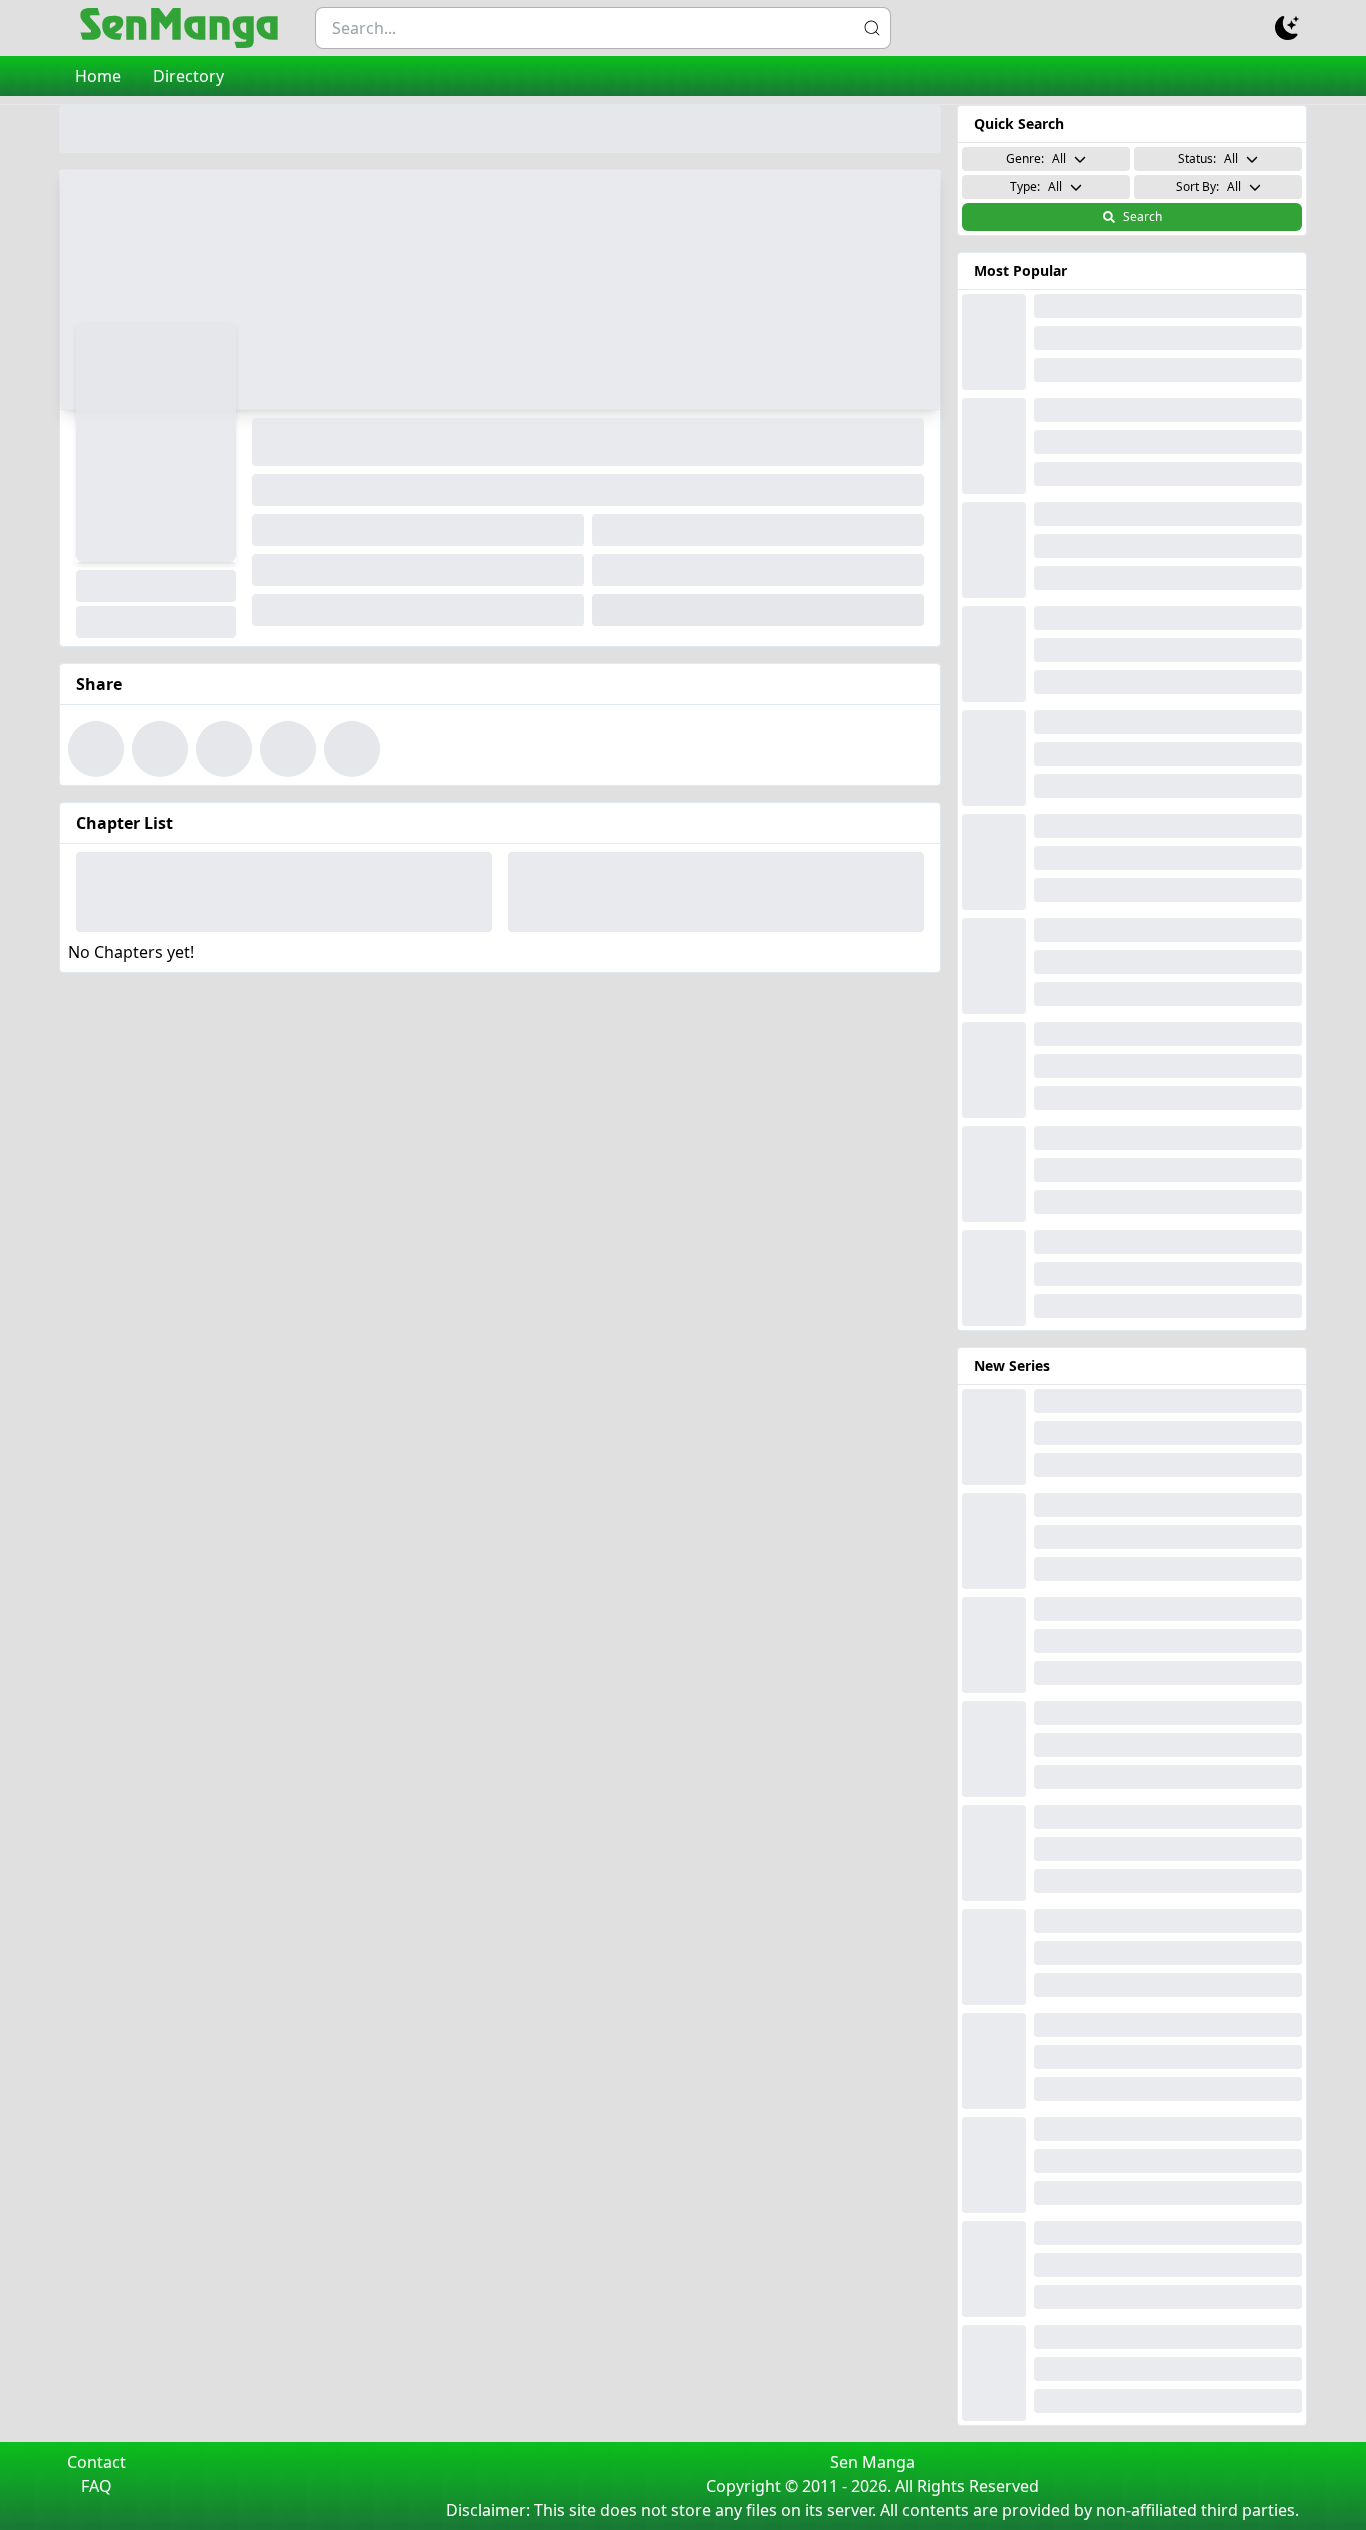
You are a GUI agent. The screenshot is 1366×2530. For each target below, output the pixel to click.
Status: (1208, 158)
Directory (188, 76)
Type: (1036, 186)
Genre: (1036, 158)
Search (1142, 216)
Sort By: (1208, 186)
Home (98, 76)
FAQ (96, 2486)
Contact (96, 2462)
